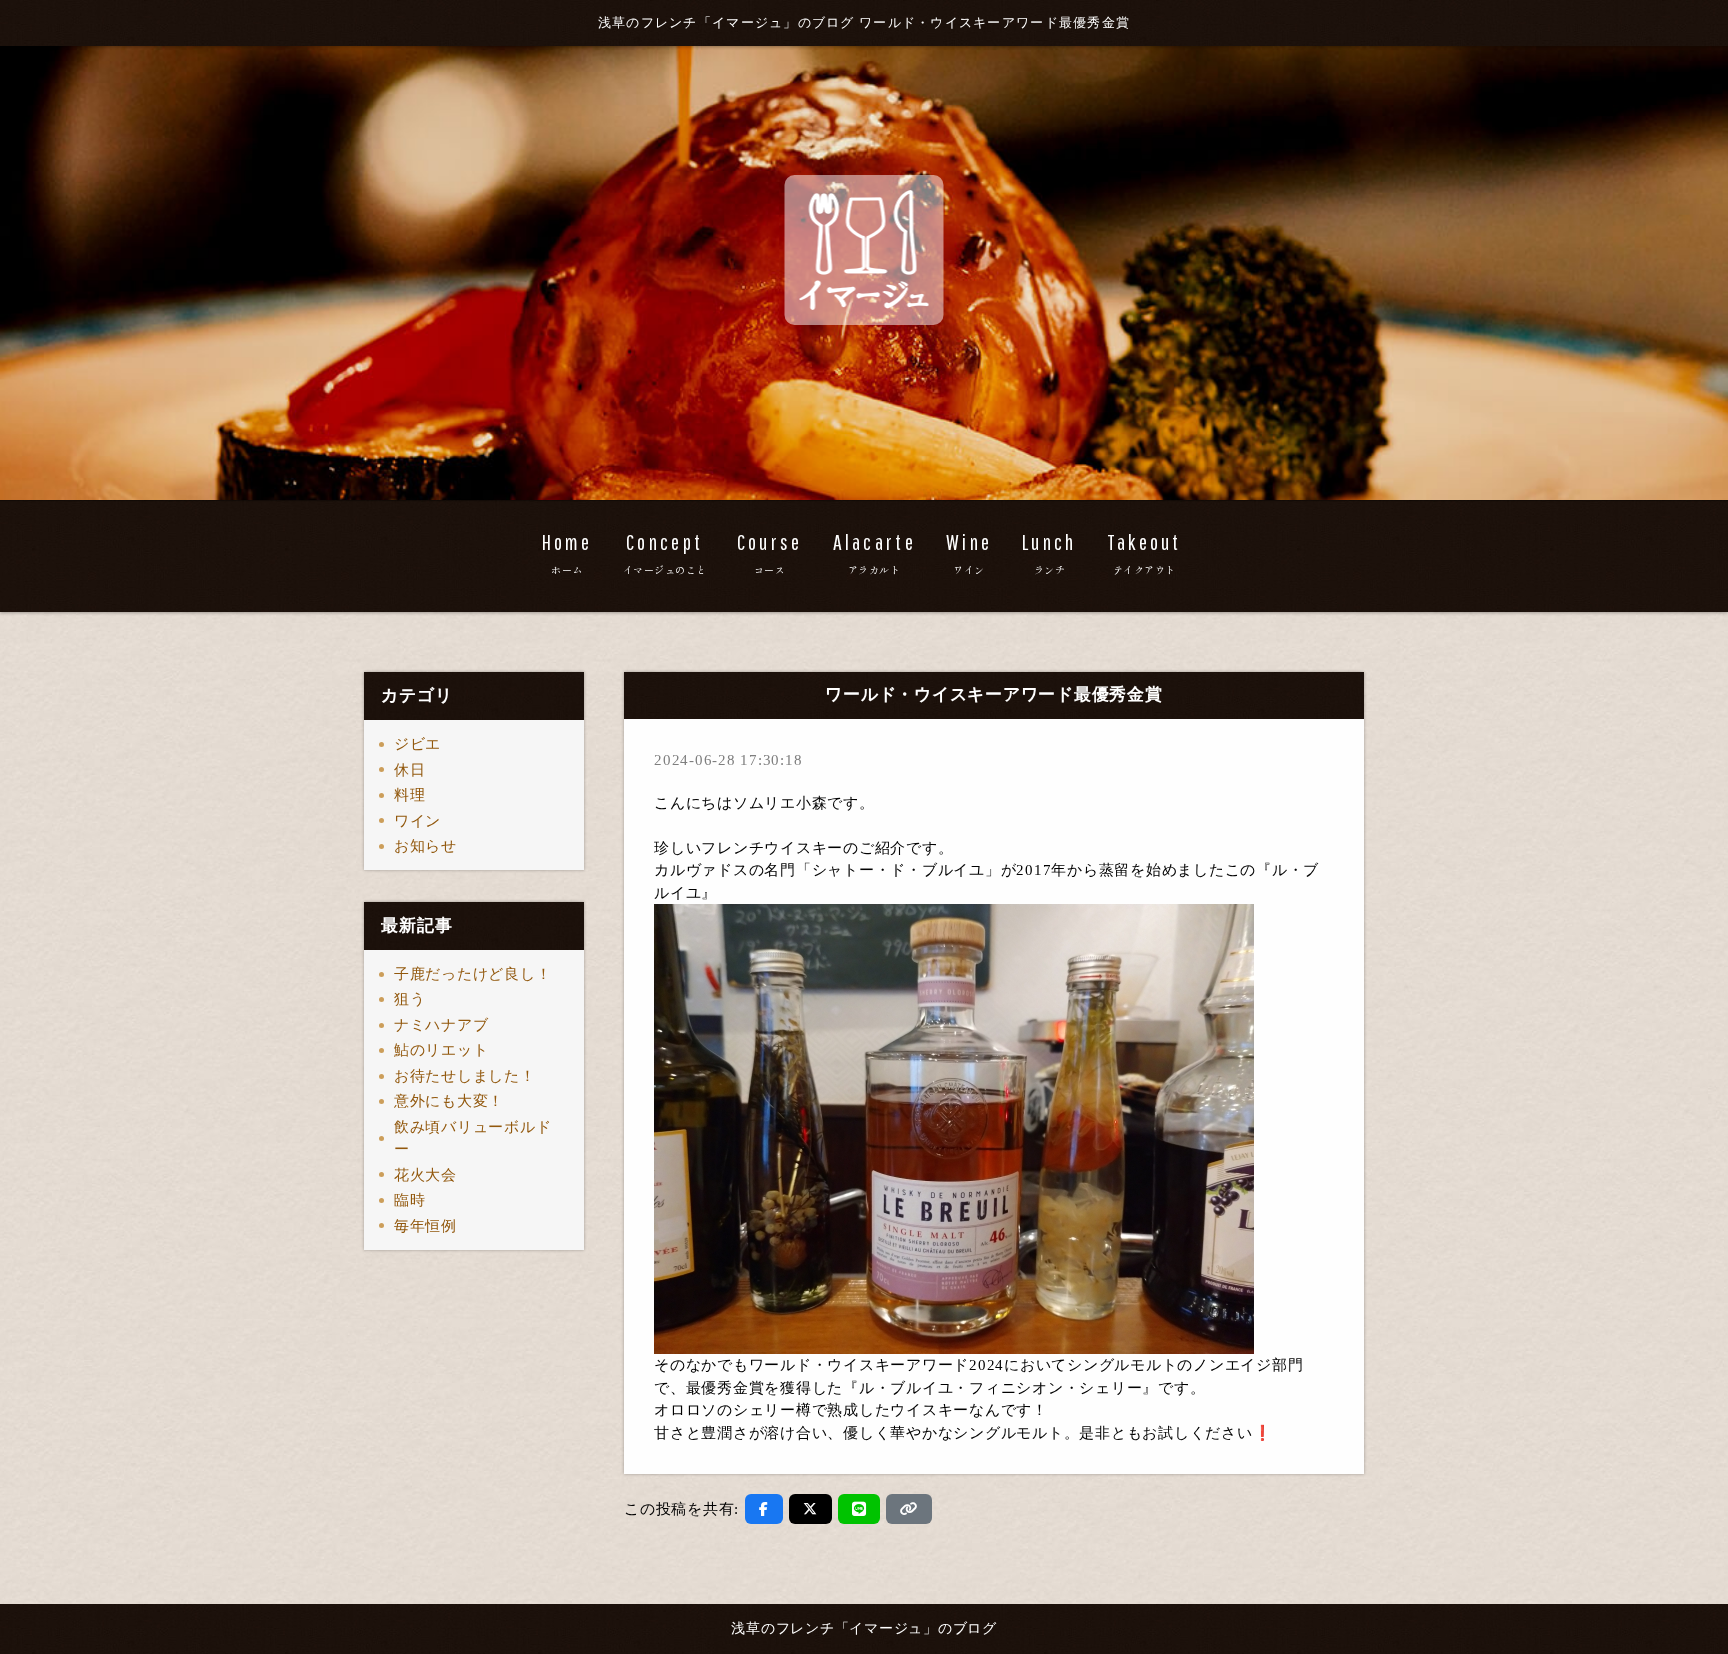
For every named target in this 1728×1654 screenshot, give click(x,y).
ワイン (417, 821)
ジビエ (417, 744)
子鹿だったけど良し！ (473, 974)
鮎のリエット (441, 1050)
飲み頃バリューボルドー (473, 1138)
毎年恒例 (425, 1226)
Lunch (1049, 553)
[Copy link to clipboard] (909, 1509)
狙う (410, 999)
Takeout (1144, 553)
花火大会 (425, 1175)
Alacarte (874, 553)
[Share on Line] (859, 1509)
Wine (969, 553)
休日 (410, 770)
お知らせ (425, 846)
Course (770, 553)
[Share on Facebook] (764, 1509)
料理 (410, 795)
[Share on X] (810, 1509)
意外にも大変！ (449, 1101)
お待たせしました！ (465, 1076)
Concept (665, 553)
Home (567, 553)
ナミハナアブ (441, 1025)
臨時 (410, 1200)
